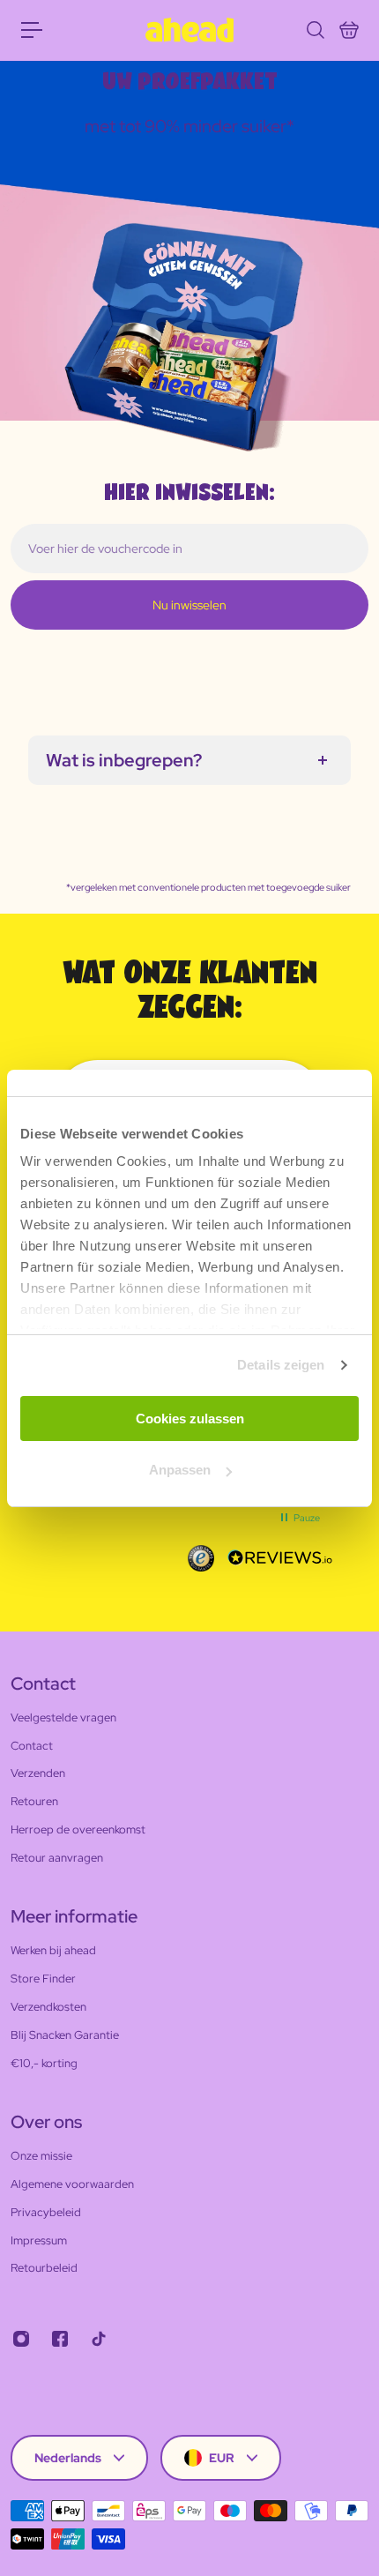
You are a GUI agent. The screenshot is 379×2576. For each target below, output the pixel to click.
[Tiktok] (99, 2339)
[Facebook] (60, 2339)
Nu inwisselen (189, 605)
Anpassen (180, 1470)
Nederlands (68, 2458)
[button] (299, 1518)
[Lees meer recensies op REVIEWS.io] (280, 1557)
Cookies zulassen (190, 1419)
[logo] (189, 30)
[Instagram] (21, 2339)
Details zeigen (281, 1365)
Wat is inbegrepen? (124, 760)
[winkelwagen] (348, 30)
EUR (222, 2458)
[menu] (32, 30)
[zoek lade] (315, 30)
